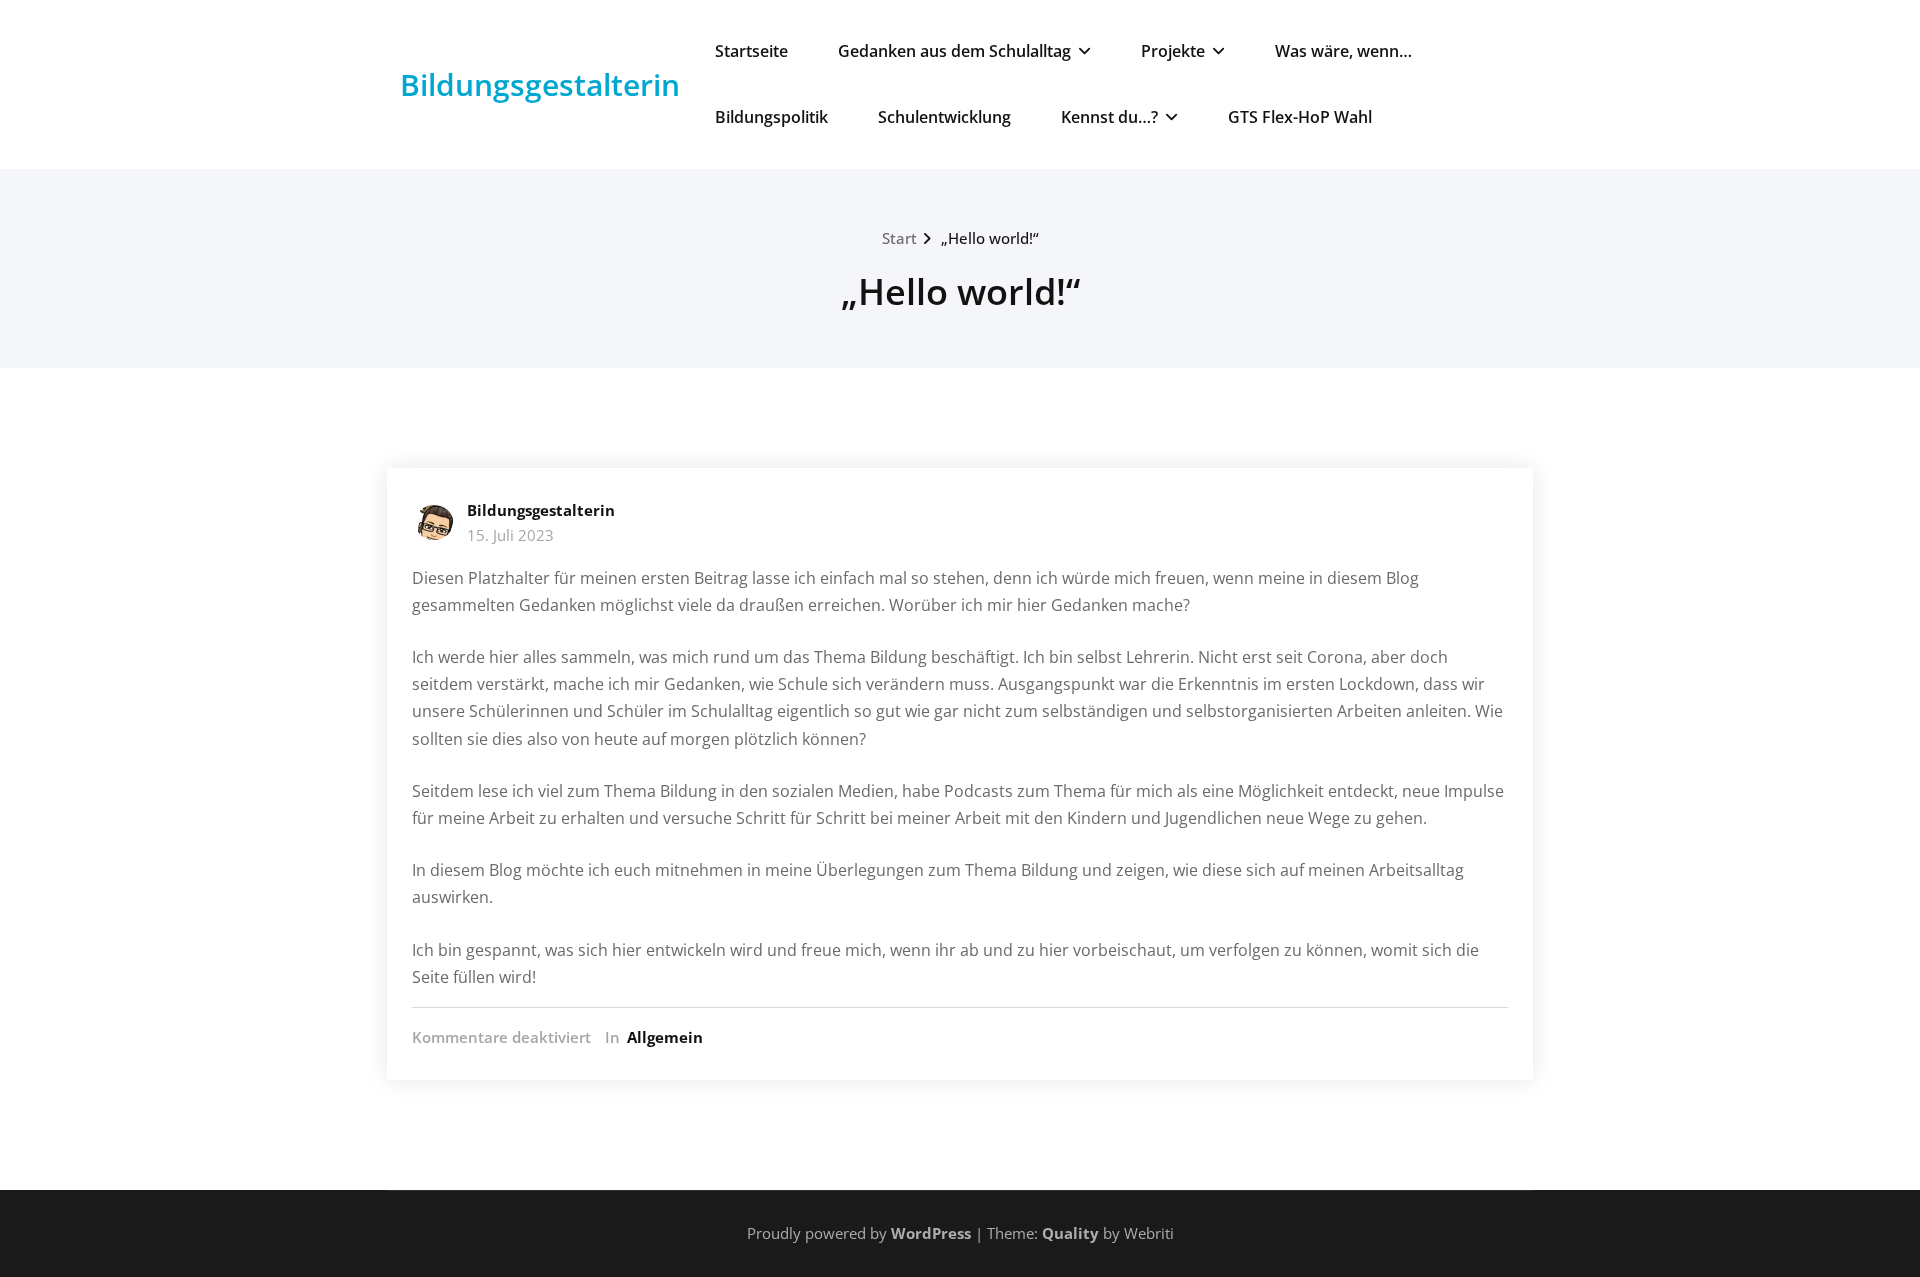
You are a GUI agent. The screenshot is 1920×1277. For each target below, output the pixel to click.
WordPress (931, 1233)
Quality (1070, 1233)
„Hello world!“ (990, 238)
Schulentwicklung (944, 117)
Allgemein (665, 1037)
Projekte (1173, 51)
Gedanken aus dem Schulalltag (954, 51)
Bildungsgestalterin (540, 84)
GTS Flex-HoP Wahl (1300, 117)
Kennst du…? (1109, 117)
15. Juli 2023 (510, 535)
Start (899, 238)
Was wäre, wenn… (1343, 51)
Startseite (751, 51)
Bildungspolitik (771, 117)
